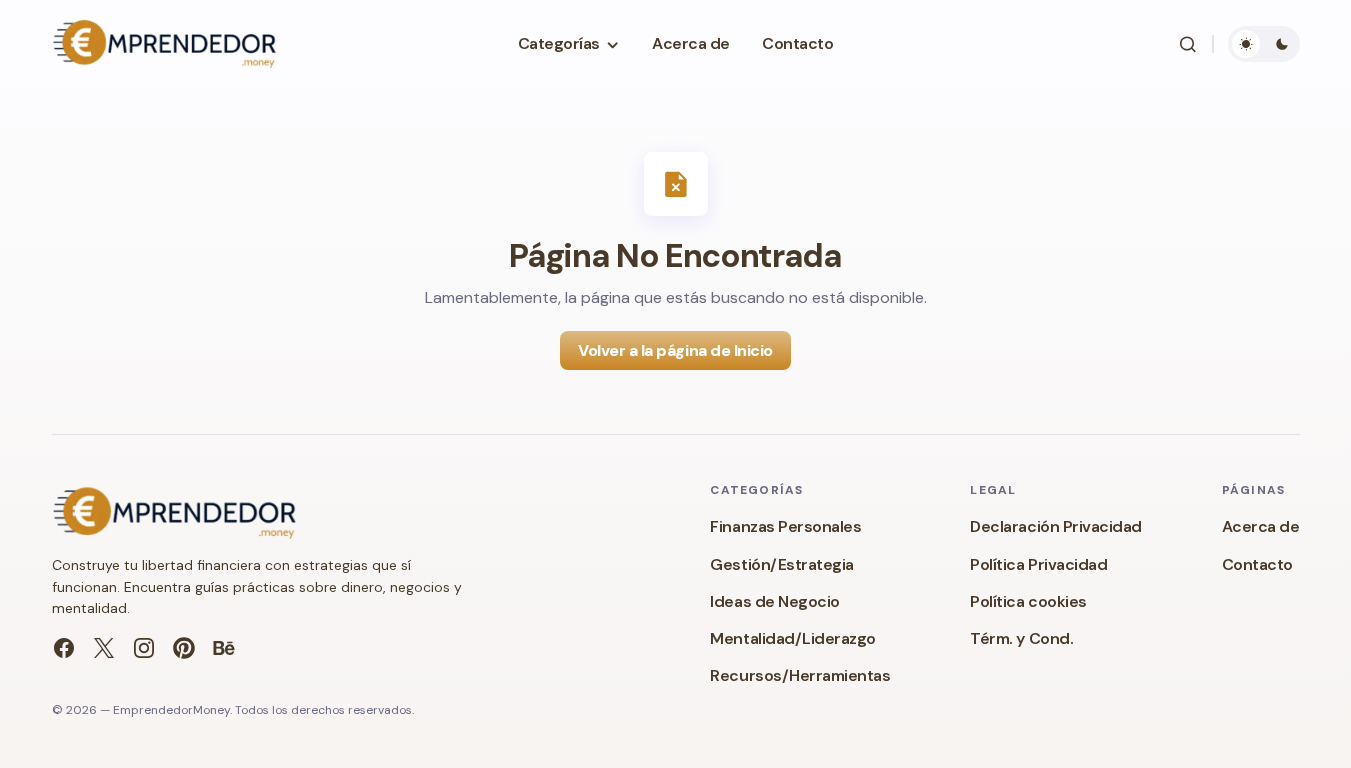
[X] (104, 648)
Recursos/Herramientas (800, 675)
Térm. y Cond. (1021, 638)
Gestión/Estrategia (781, 564)
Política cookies (1028, 601)
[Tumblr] (224, 648)
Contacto (1257, 564)
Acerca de (1261, 526)
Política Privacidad (1038, 564)
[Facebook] (64, 648)
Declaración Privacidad (1055, 526)
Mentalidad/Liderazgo (792, 638)
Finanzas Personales (785, 526)
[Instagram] (144, 648)
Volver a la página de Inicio (675, 350)
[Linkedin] (184, 648)
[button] (1188, 44)
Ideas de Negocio (774, 601)
